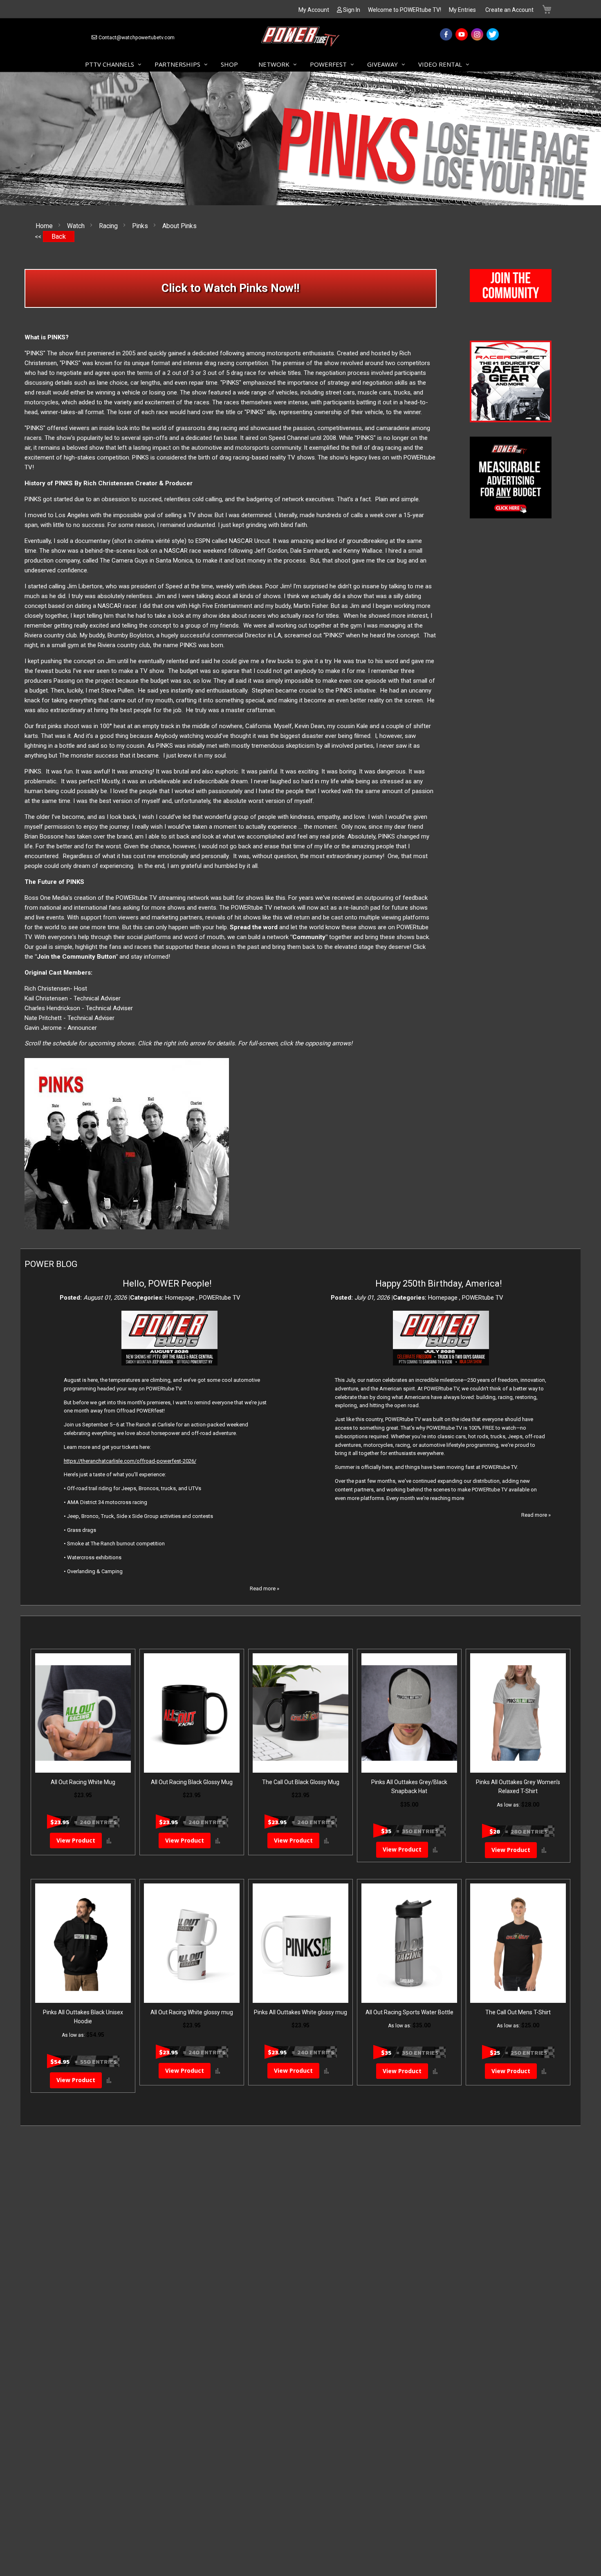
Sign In (352, 10)
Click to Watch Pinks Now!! (230, 288)
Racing (109, 226)
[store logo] (300, 38)
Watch (77, 226)
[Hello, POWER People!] (169, 1364)
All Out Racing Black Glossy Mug (192, 1782)
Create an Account (509, 10)
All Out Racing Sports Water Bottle (409, 2012)
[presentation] (476, 381)
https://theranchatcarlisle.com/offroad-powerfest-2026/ (130, 1461)
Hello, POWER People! (167, 1284)
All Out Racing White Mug (83, 1782)
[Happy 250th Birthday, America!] (441, 1364)
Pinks (141, 226)
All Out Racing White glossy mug (192, 2012)
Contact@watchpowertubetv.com (137, 38)
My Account (314, 10)
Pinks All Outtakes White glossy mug (300, 2012)
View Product (76, 1840)
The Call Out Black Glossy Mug (301, 1782)
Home (45, 226)
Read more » (265, 1588)
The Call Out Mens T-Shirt (518, 2012)
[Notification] (511, 300)
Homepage (181, 1298)
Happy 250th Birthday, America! (439, 1284)
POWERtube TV (220, 1298)
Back (59, 237)
